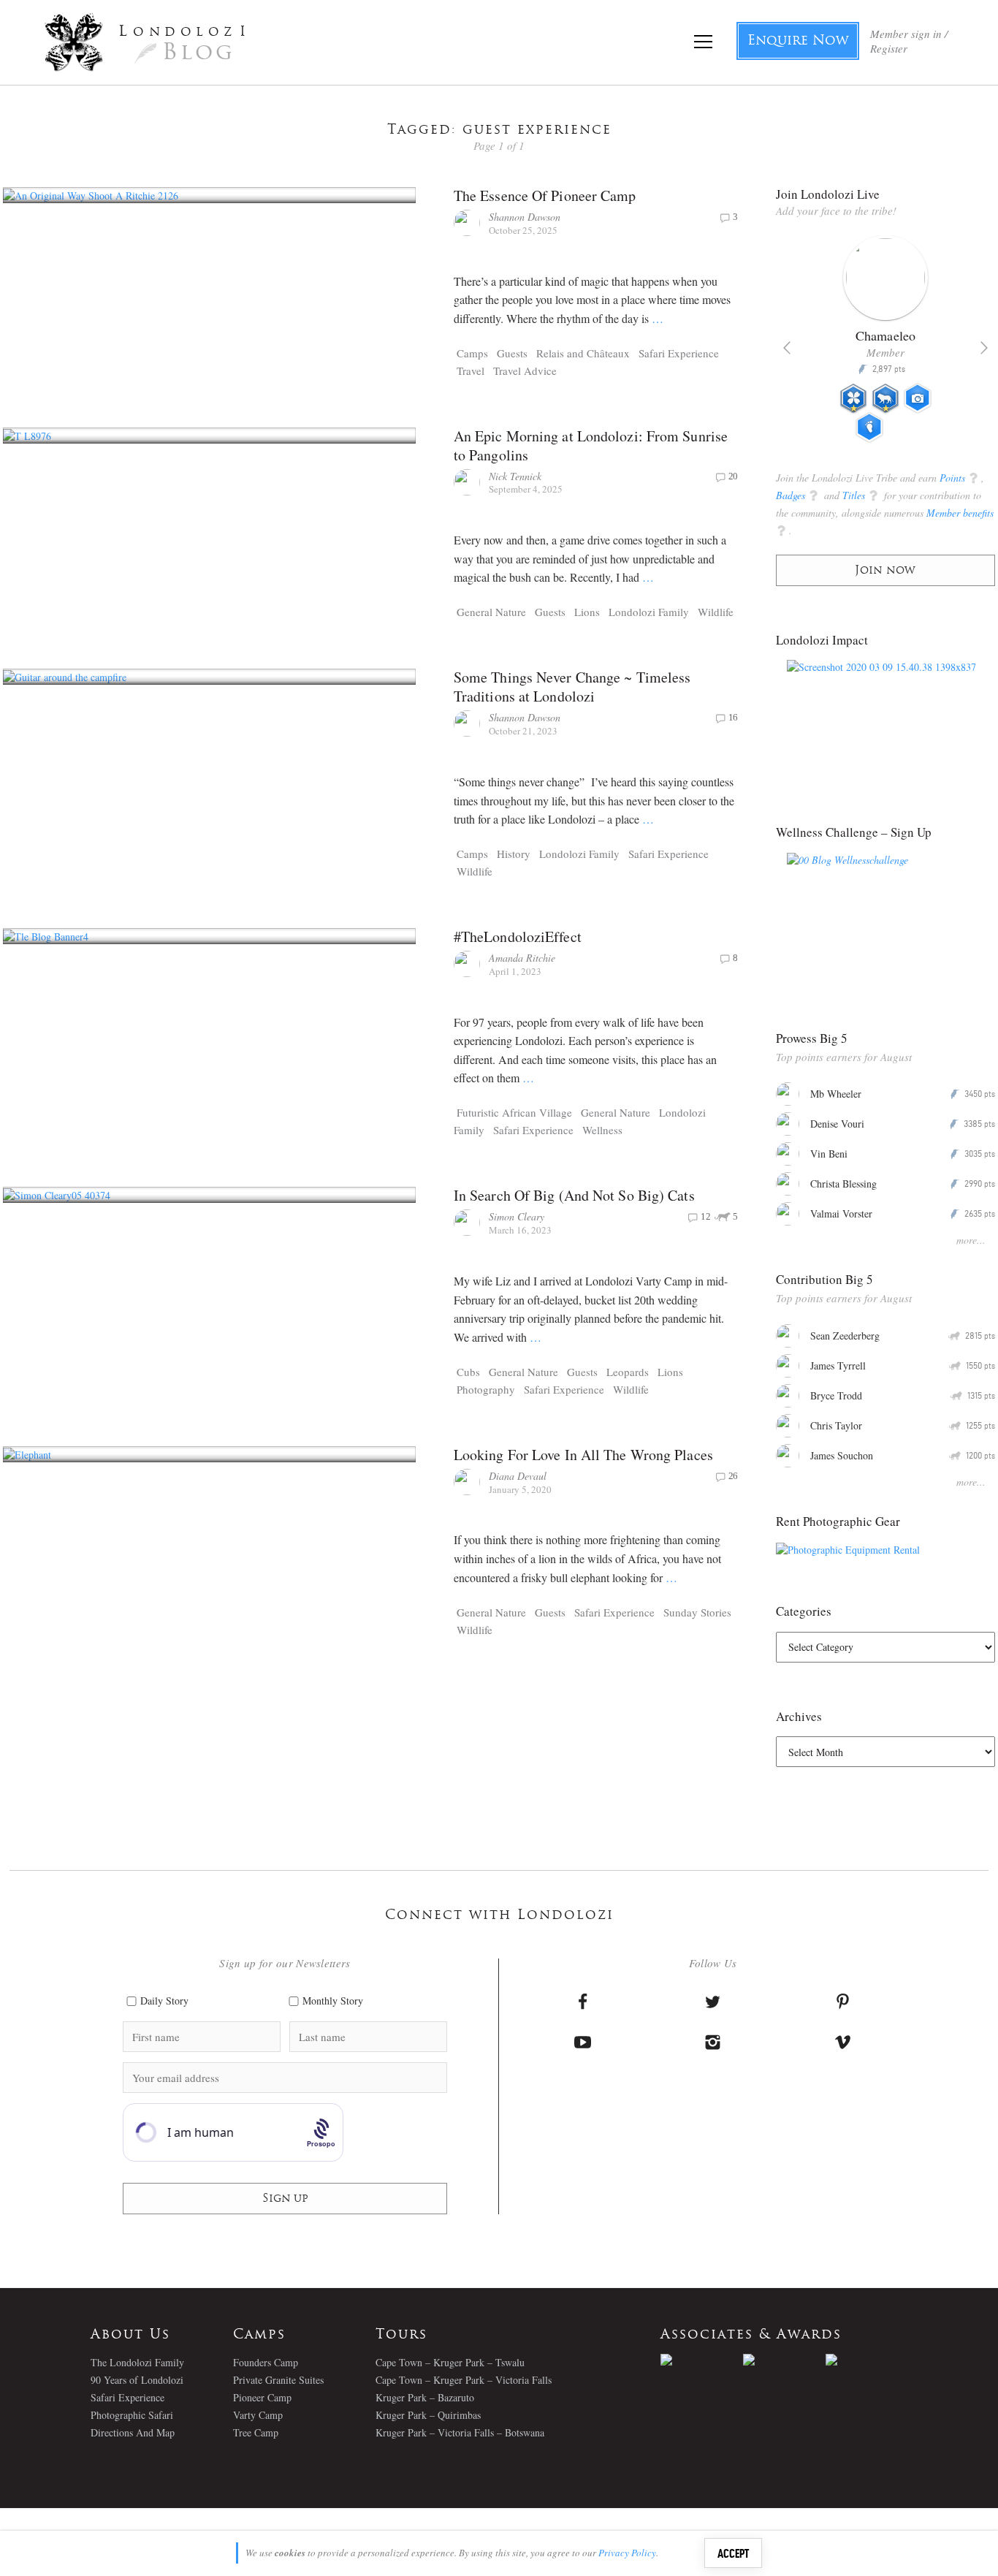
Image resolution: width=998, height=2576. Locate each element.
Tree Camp (256, 2432)
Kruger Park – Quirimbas (428, 2415)
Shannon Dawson (525, 217)
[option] (886, 345)
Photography (486, 1389)
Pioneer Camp (262, 2397)
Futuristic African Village (514, 1112)
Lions (587, 612)
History (514, 854)
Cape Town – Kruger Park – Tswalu (450, 2362)
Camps (472, 353)
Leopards (628, 1372)
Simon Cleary (517, 1216)
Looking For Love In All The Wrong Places (583, 1455)
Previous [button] (787, 348)
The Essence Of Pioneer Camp (545, 195)
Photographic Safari (132, 2415)
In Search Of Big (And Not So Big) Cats (574, 1195)
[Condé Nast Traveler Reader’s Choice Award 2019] (702, 2360)
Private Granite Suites (278, 2380)
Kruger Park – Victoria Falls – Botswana (460, 2432)
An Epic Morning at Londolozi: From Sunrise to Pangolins (591, 445)
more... (971, 1240)
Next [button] (984, 348)
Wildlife (716, 612)
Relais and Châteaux (583, 353)
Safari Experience (679, 353)
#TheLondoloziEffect (518, 936)
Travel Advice (525, 371)
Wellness (602, 1130)
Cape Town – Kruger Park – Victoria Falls (464, 2380)
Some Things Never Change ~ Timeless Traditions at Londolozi (572, 687)
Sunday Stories (697, 1612)
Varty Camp (258, 2415)
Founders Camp (266, 2362)
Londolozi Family (649, 612)
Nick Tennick (515, 476)
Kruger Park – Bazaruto (425, 2397)
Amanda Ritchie (522, 958)
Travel (471, 371)
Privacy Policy (627, 2553)
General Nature (491, 612)
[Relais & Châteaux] (867, 2360)
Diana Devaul (518, 1476)
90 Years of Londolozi (137, 2380)
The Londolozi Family (137, 2362)
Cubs (468, 1372)
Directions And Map (133, 2432)
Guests (512, 353)
